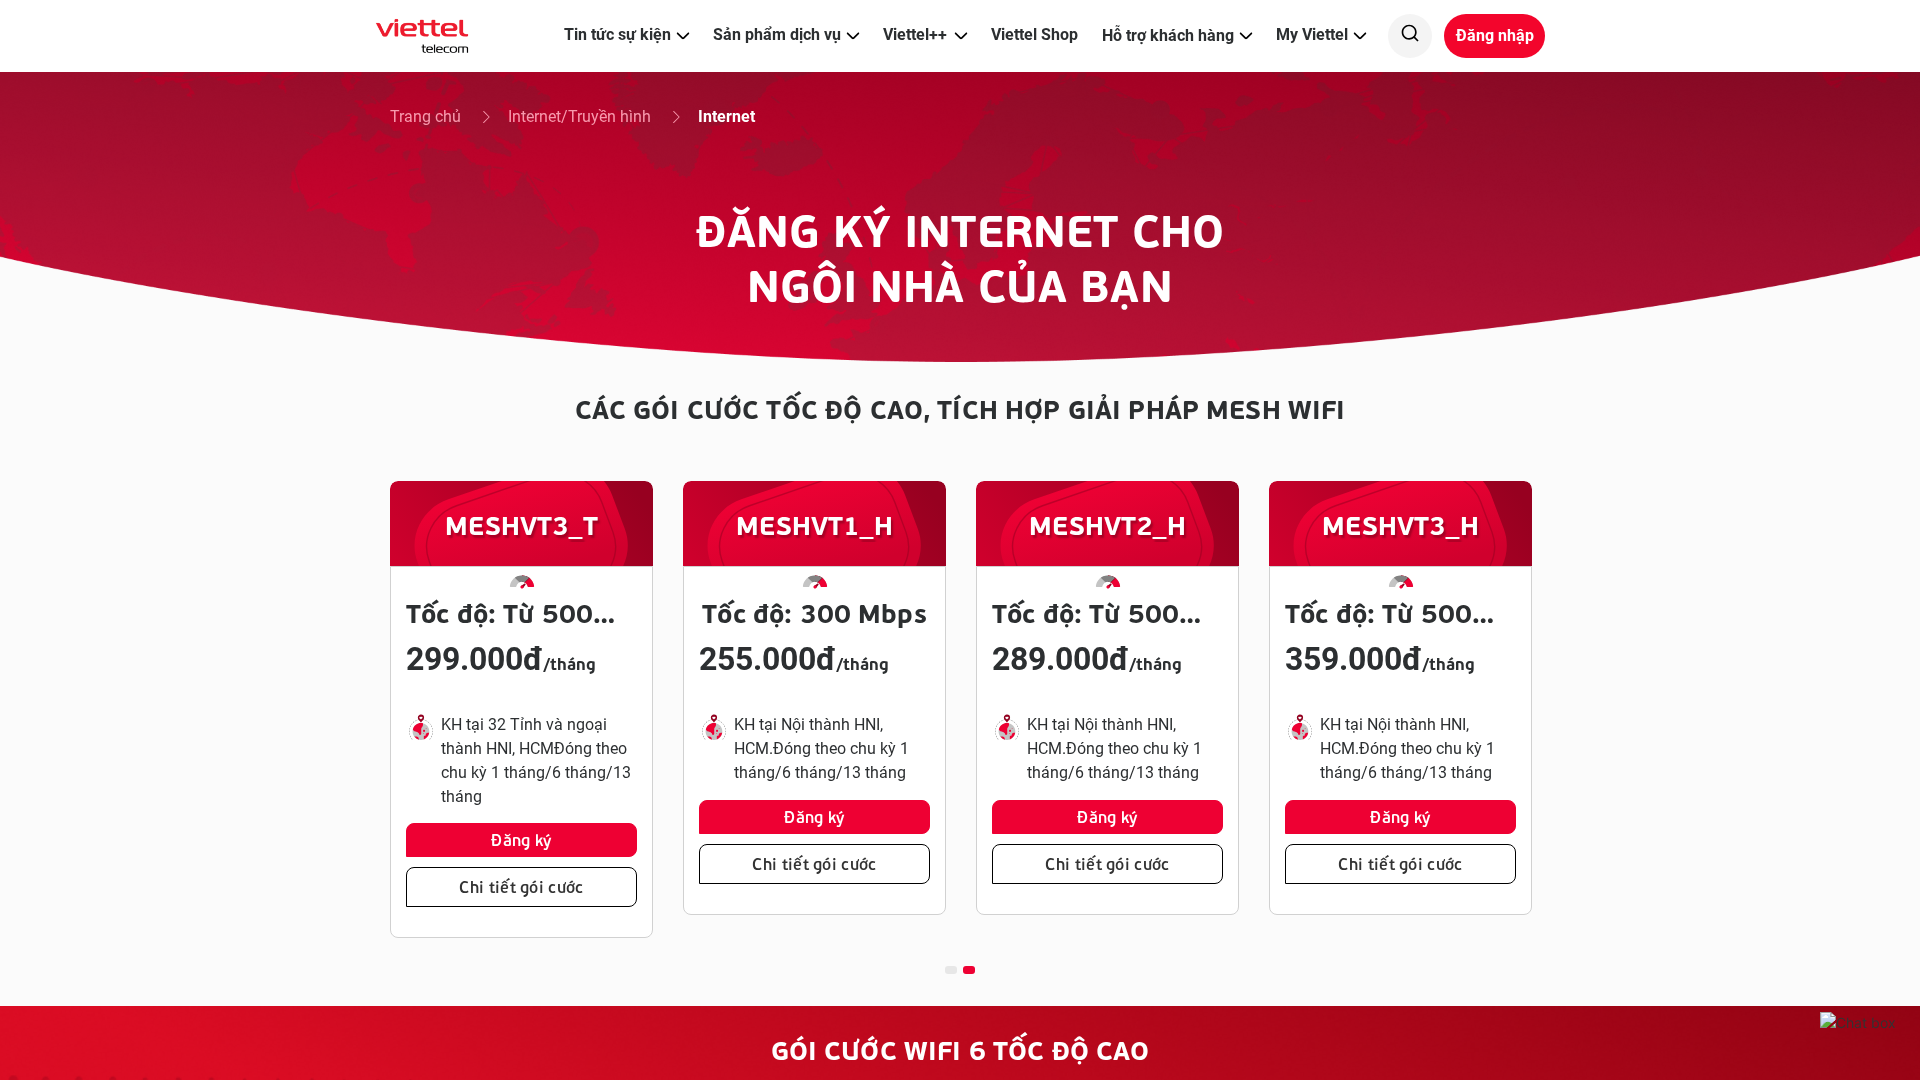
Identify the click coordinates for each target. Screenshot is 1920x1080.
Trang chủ (427, 116)
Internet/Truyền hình (581, 116)
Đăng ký (521, 839)
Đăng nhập (1495, 35)
